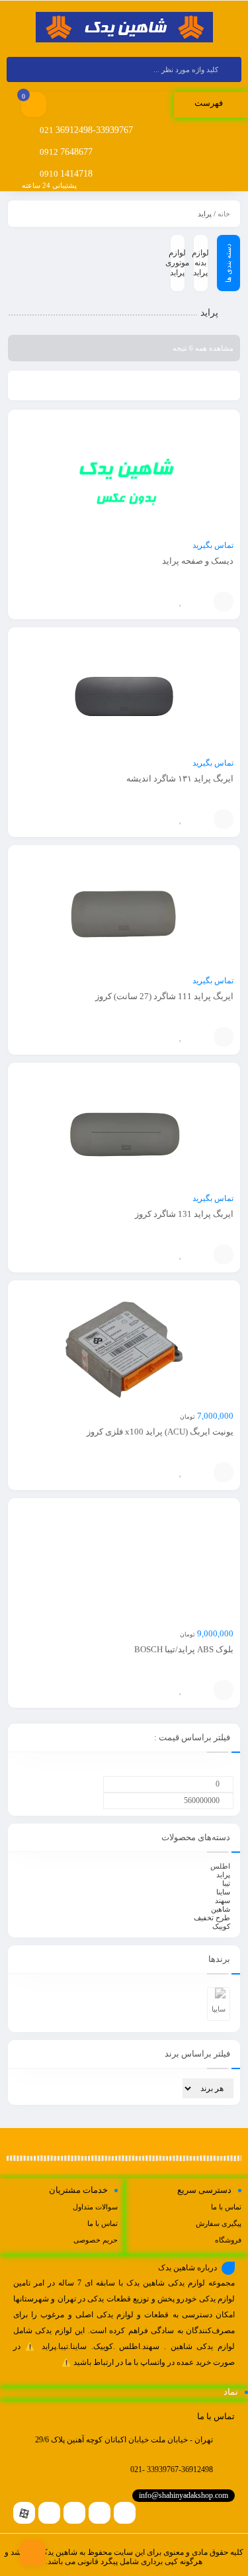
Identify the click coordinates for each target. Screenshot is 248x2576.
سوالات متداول (95, 2207)
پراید (223, 1875)
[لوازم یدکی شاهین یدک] (124, 28)
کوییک (221, 1926)
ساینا (223, 1892)
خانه (224, 214)
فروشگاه (228, 2240)
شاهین (221, 1909)
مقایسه (200, 601)
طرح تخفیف (212, 1918)
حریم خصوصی (96, 2240)
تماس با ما (226, 2207)
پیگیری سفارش (219, 2223)
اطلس (220, 1866)
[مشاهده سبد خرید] (34, 106)
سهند (223, 1900)
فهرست (210, 103)
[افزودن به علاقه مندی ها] (181, 601)
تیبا (226, 1883)
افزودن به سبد (224, 601)
